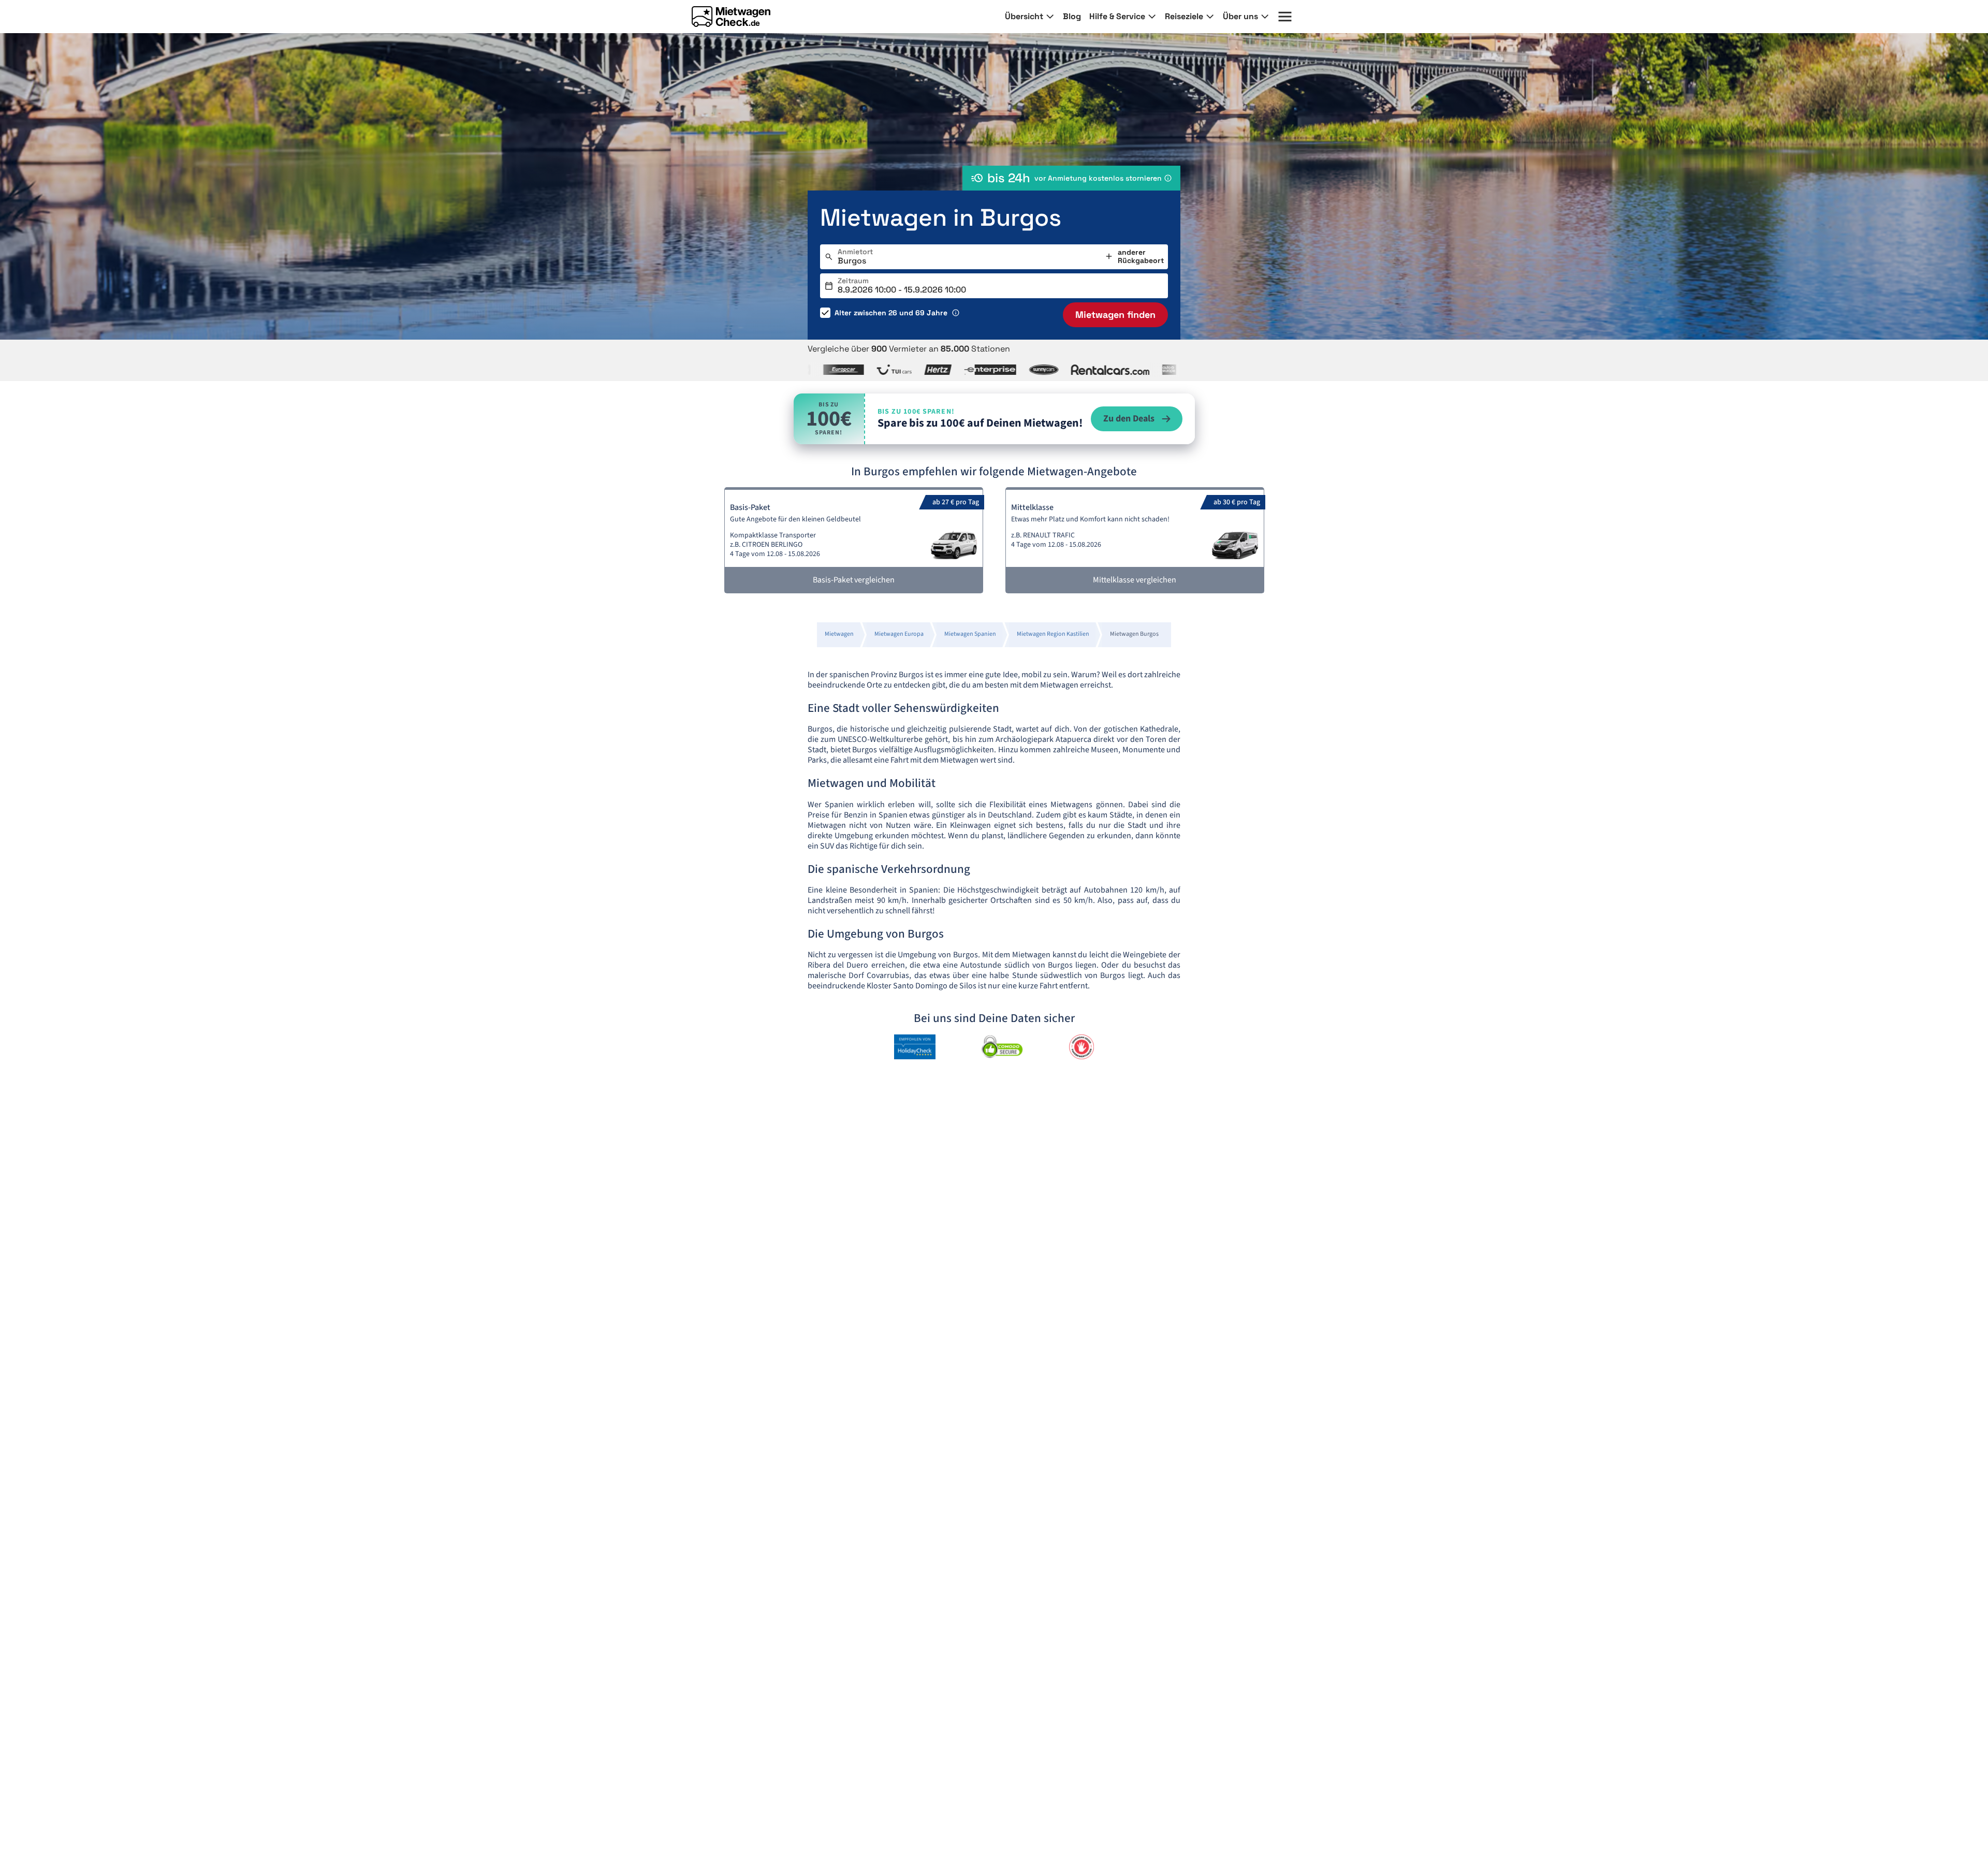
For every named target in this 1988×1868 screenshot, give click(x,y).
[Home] (731, 17)
